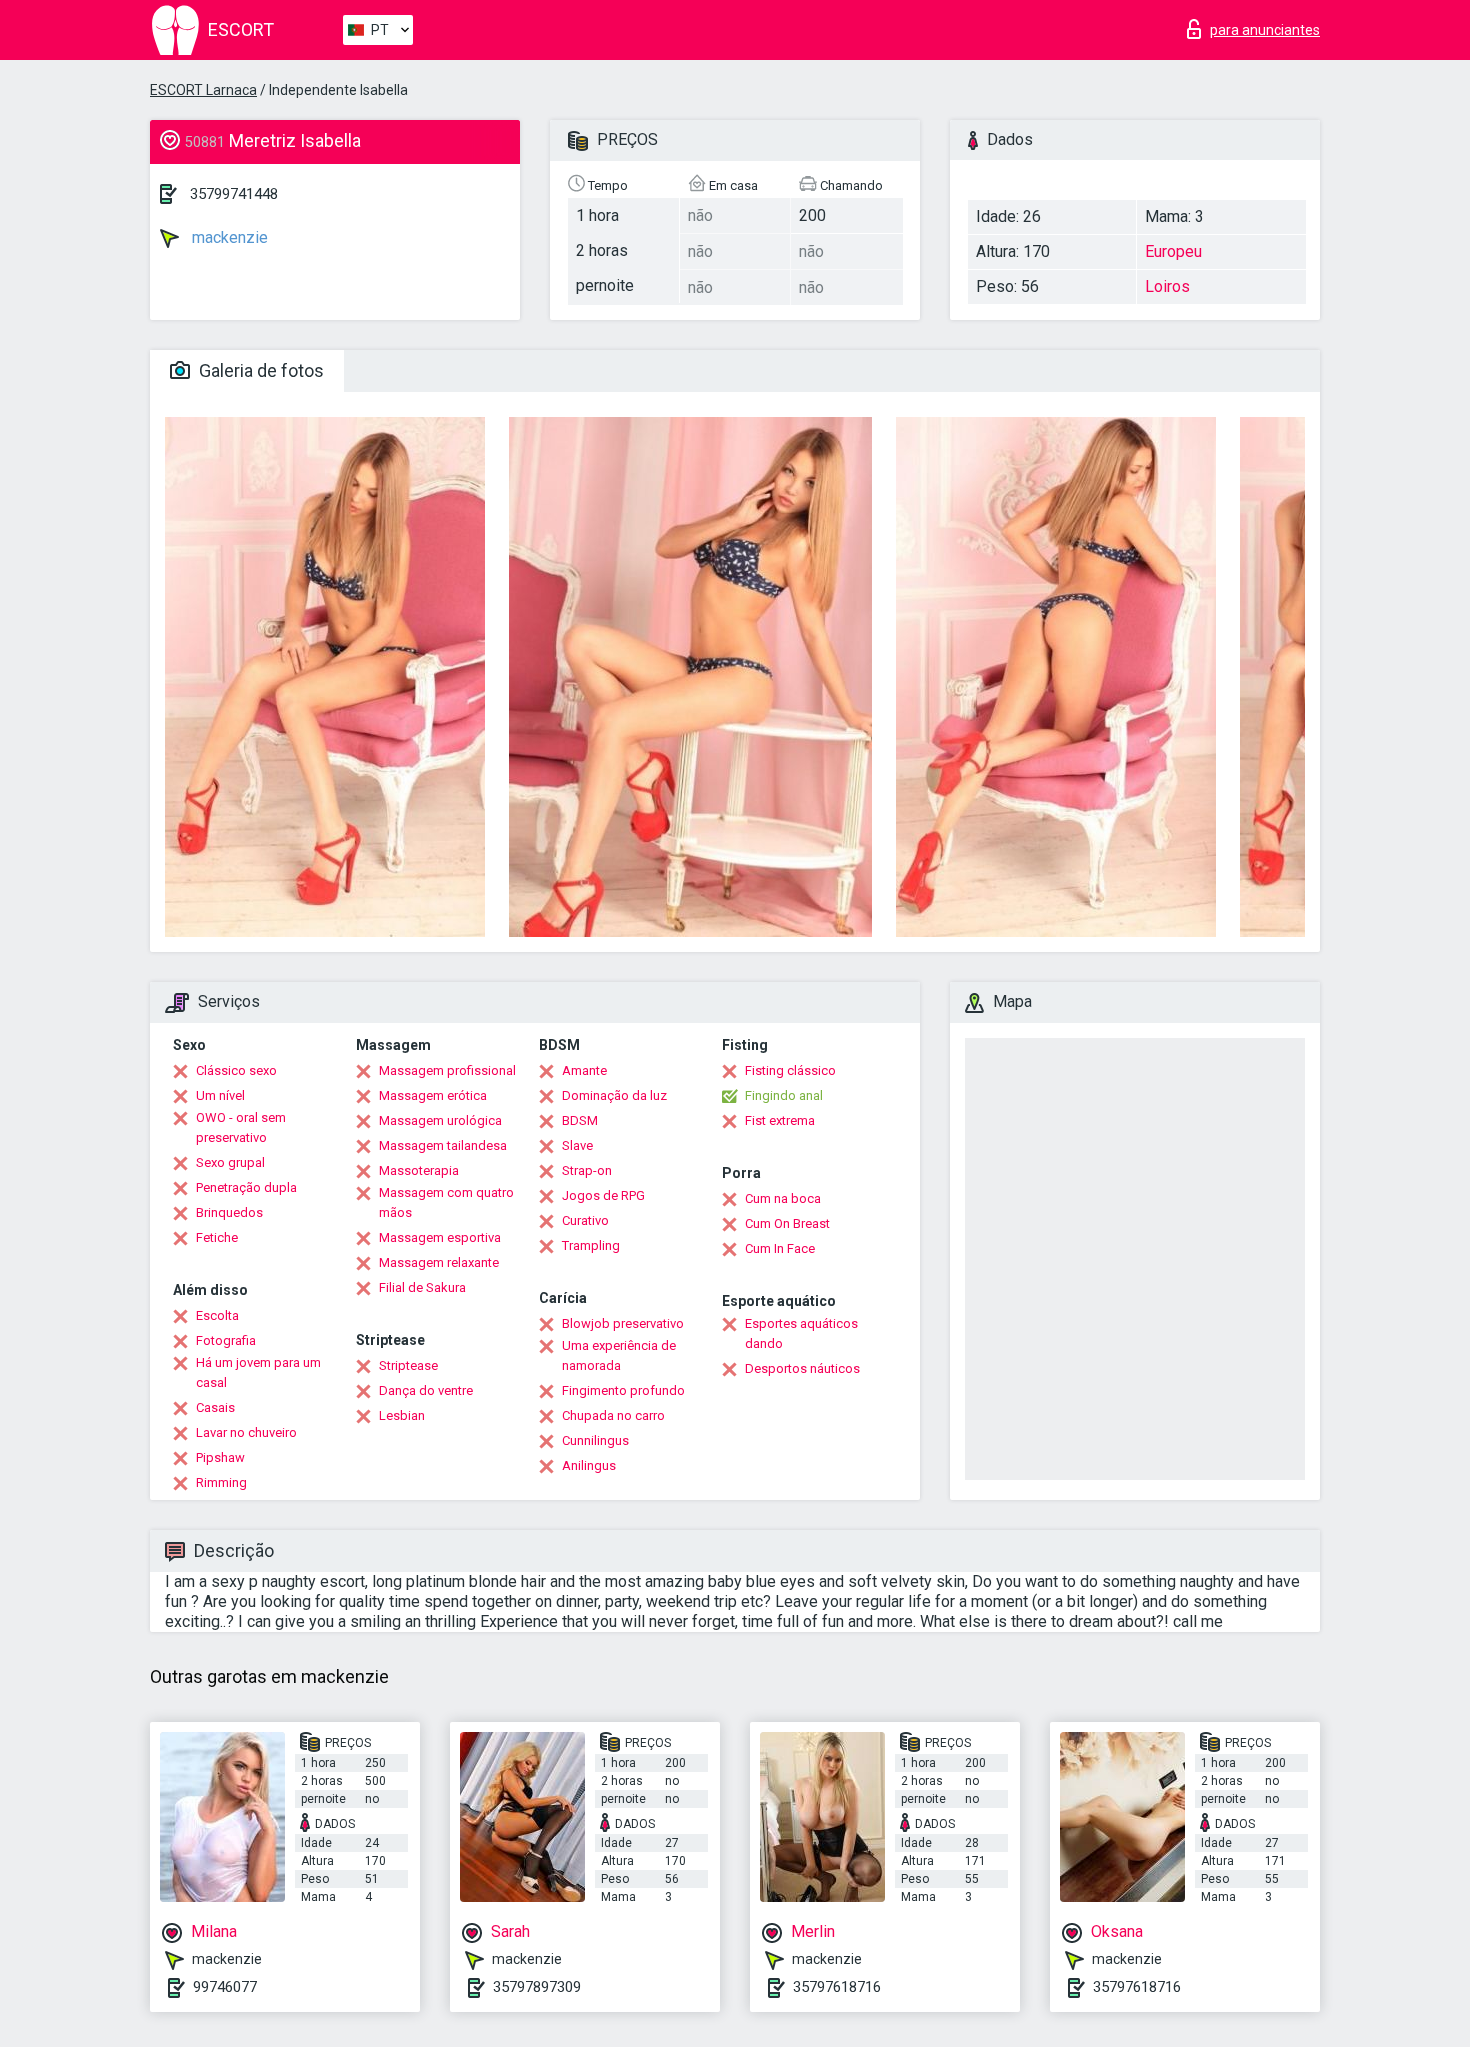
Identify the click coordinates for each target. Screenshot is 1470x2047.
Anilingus (589, 1465)
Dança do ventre (426, 1390)
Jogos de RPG (603, 1195)
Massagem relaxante (439, 1262)
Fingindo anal (784, 1095)
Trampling (591, 1245)
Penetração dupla (246, 1187)
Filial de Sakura (422, 1287)
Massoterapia (419, 1170)
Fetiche (217, 1237)
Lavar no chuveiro (246, 1432)
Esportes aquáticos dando (801, 1333)
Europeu (1173, 251)
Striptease (408, 1365)
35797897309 (537, 1987)
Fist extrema (780, 1120)
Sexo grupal (230, 1162)
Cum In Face (780, 1248)
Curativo (585, 1220)
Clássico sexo (236, 1070)
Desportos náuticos (802, 1368)
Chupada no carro (613, 1415)
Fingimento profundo (623, 1390)
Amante (584, 1070)
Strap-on (587, 1170)
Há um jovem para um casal (258, 1372)
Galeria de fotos (259, 370)
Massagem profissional (447, 1070)
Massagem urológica (440, 1120)
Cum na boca (783, 1198)
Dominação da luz (614, 1095)
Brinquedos (229, 1212)
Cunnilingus (595, 1440)
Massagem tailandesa (443, 1145)
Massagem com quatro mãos (446, 1202)
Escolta (217, 1315)
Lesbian (402, 1415)
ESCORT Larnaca (203, 90)
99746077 (225, 1987)
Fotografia (226, 1340)
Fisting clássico (790, 1070)
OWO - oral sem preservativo (241, 1127)
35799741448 (234, 194)
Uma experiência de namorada (619, 1355)
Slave (577, 1145)
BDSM (580, 1120)
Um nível (220, 1095)
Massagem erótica (433, 1095)
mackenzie (228, 237)
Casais (215, 1407)
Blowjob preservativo (623, 1323)
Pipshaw (220, 1457)
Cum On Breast (787, 1223)
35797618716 (837, 1987)
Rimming (221, 1482)
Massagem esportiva (440, 1237)
